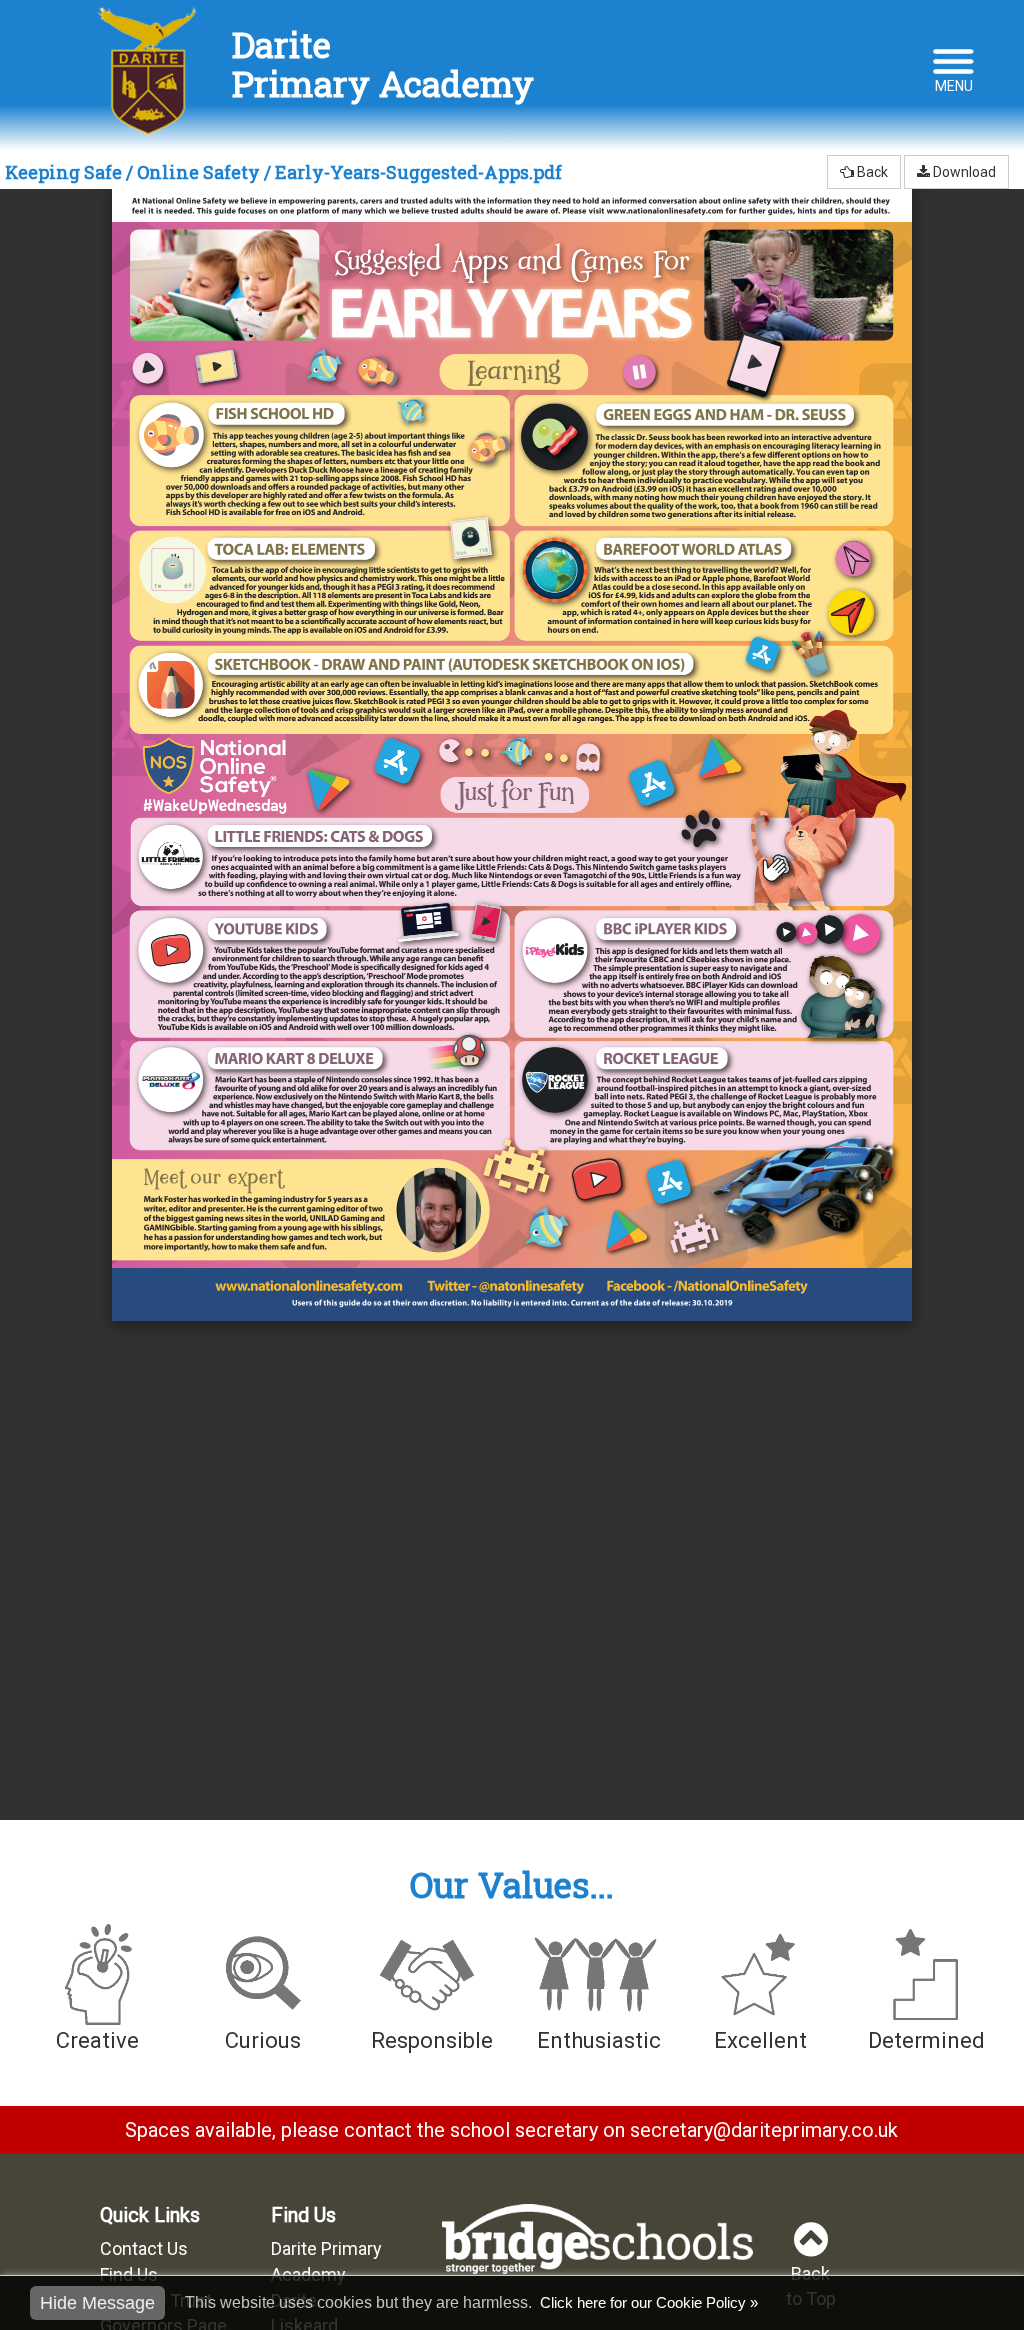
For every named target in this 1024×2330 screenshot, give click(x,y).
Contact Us (144, 2248)
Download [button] (963, 172)
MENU (954, 86)
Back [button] (871, 172)
